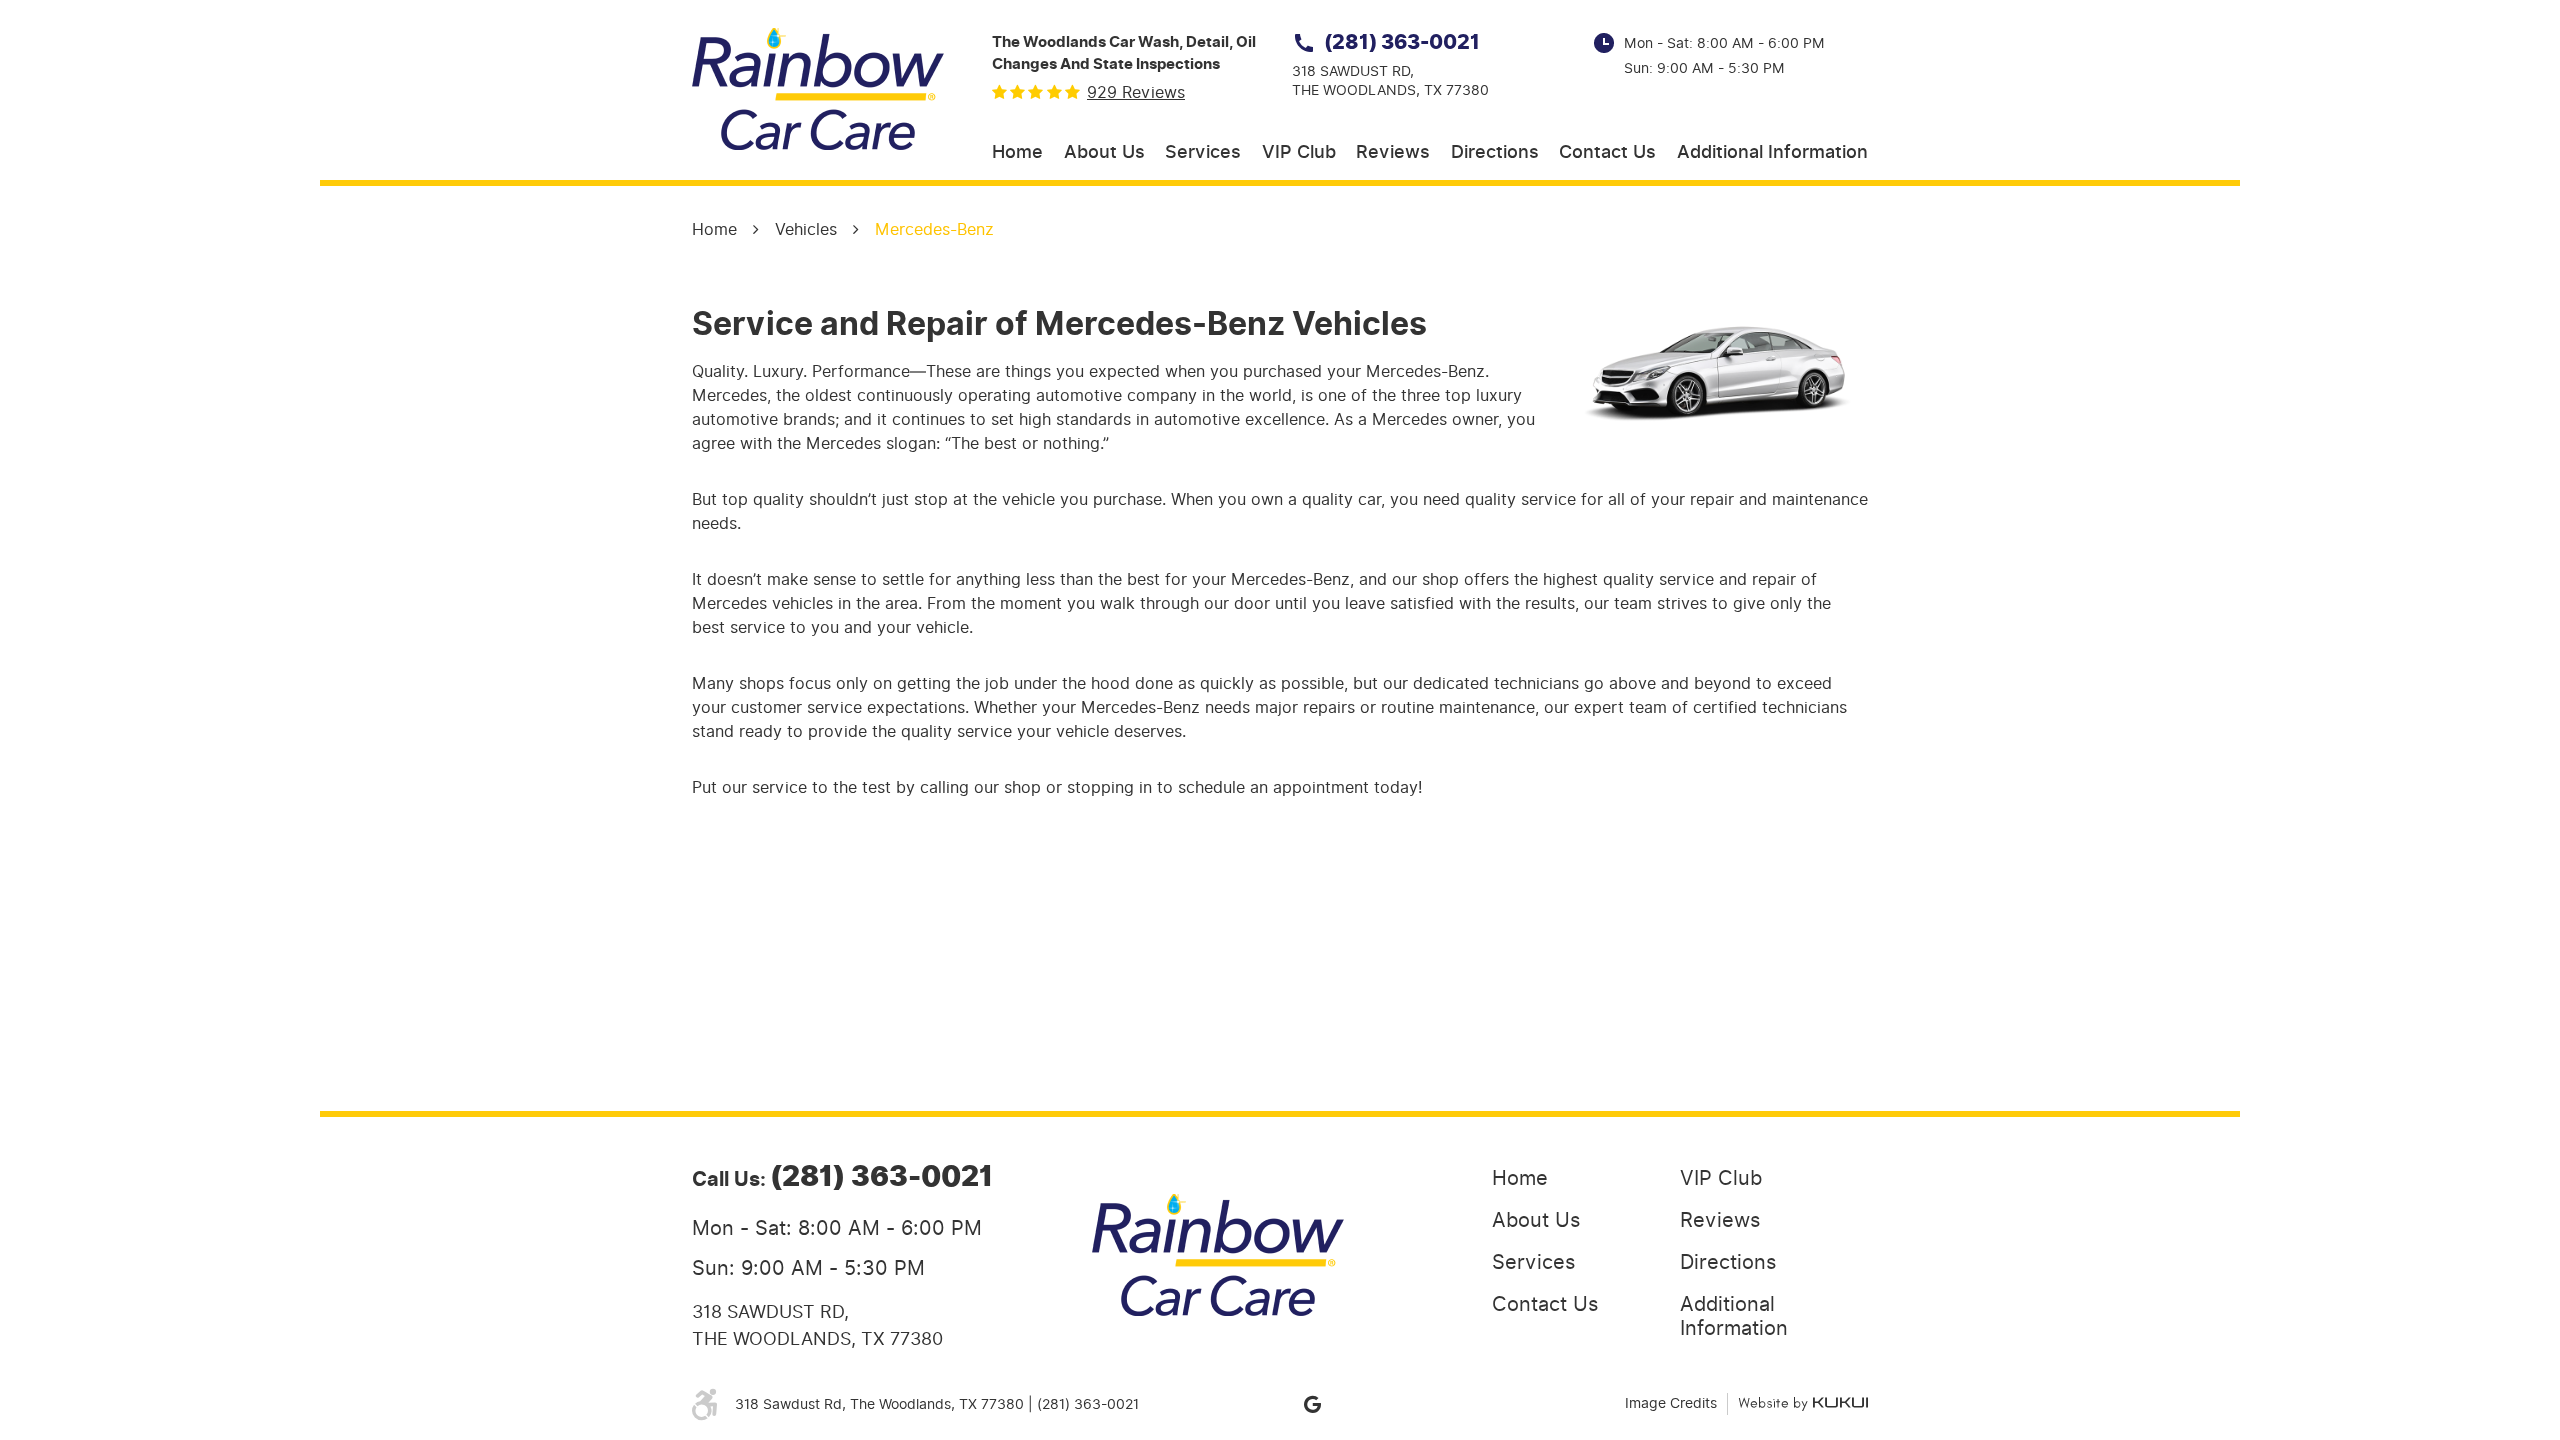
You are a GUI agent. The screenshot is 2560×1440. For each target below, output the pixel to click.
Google (1312, 1404)
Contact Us (1607, 153)
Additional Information (1772, 153)
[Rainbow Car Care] (818, 89)
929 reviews (1136, 93)
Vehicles (806, 229)
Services (1203, 153)
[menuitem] (1017, 153)
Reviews (1393, 153)
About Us (1104, 153)
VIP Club (1299, 153)
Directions (1495, 153)
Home (1017, 153)
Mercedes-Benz (934, 229)
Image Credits (1671, 1403)
